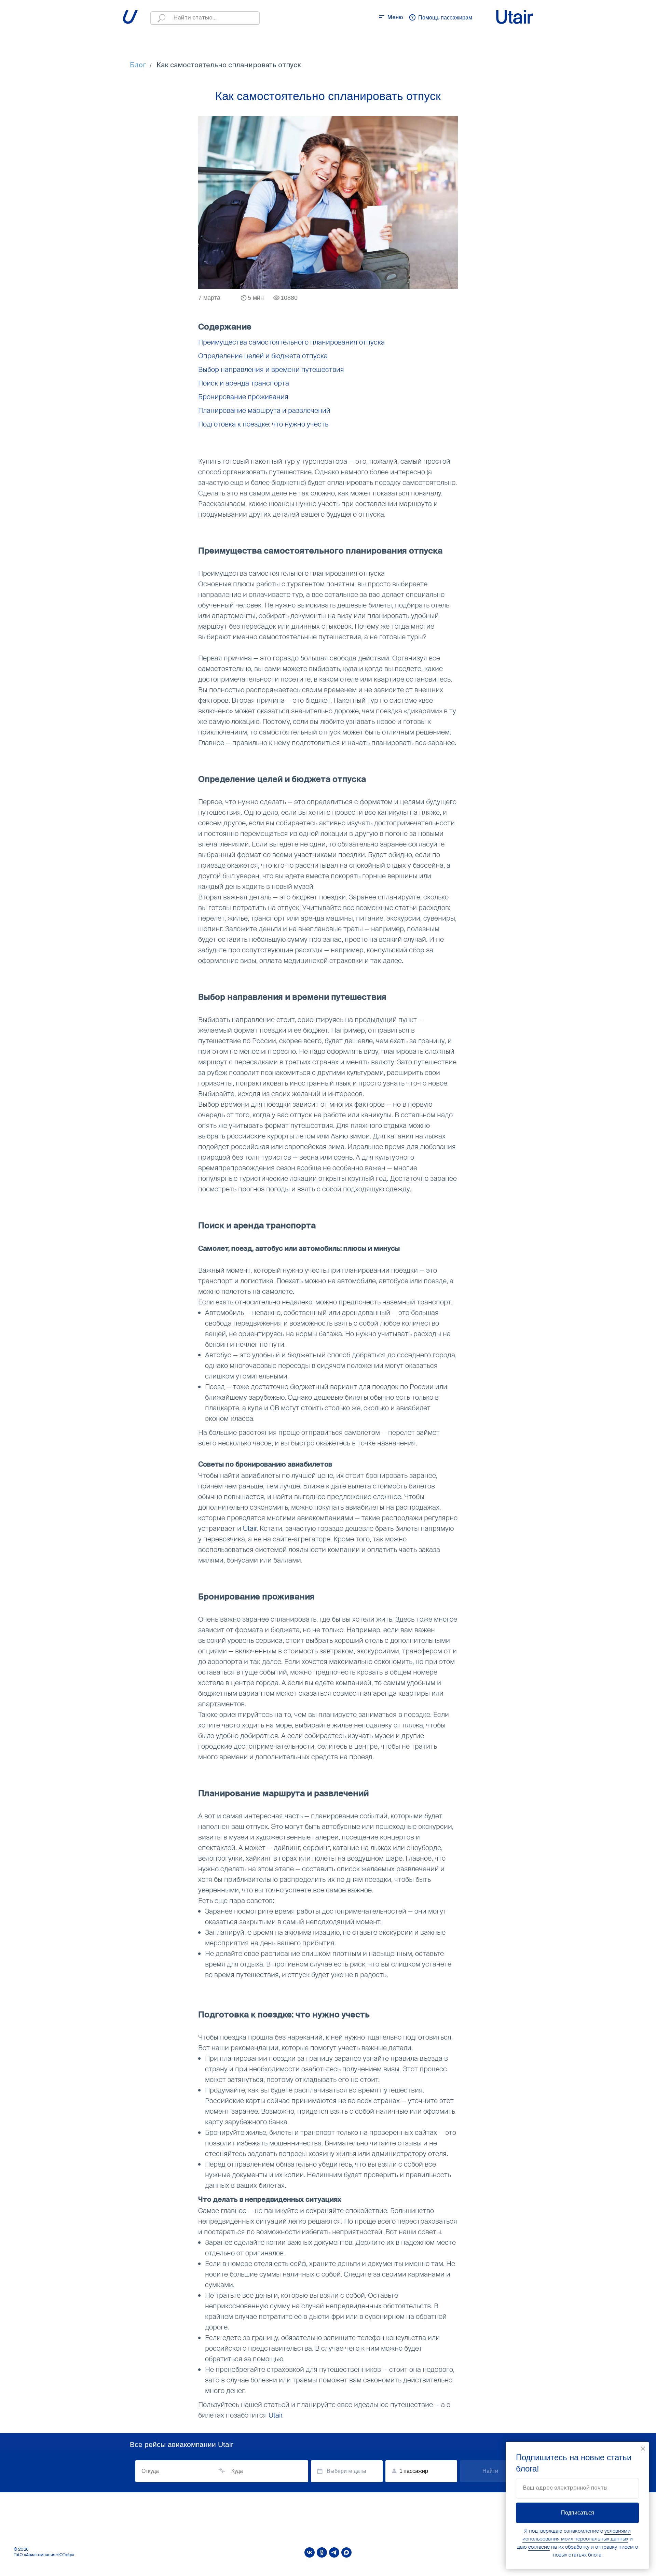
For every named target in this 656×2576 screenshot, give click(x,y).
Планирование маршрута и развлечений (264, 410)
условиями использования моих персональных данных (577, 2535)
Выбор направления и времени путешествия (271, 369)
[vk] (310, 2552)
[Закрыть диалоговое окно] (643, 2449)
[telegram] (334, 2552)
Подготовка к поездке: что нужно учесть (263, 424)
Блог (138, 66)
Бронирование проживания (243, 397)
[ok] (322, 2552)
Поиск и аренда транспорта (244, 383)
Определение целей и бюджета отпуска (263, 356)
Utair (250, 1528)
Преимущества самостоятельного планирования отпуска (291, 342)
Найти (490, 2471)
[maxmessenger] (346, 2552)
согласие (539, 2547)
